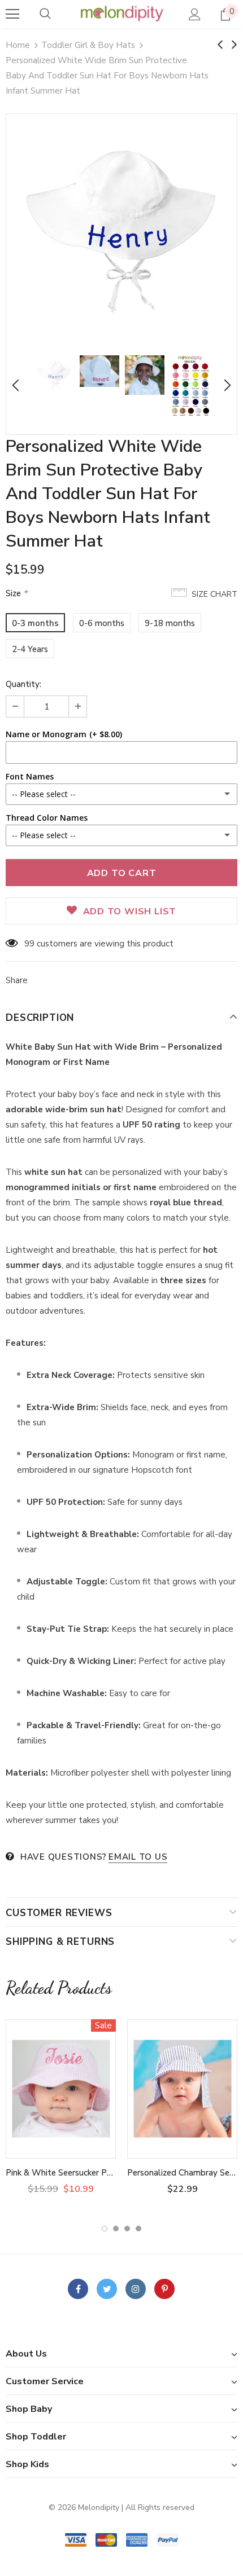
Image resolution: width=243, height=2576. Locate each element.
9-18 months (170, 623)
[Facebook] (78, 2289)
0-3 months (35, 623)
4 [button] (138, 2229)
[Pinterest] (164, 2289)
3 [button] (127, 2229)
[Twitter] (107, 2289)
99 (29, 944)
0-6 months (102, 623)
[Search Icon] (45, 14)
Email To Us (138, 1857)
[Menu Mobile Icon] (12, 14)
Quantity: (23, 684)
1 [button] (105, 2229)
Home (18, 45)
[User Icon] (195, 14)
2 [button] (116, 2229)
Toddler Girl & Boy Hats (88, 45)
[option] (121, 229)
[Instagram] (136, 2289)
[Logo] (121, 14)
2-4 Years (30, 649)
